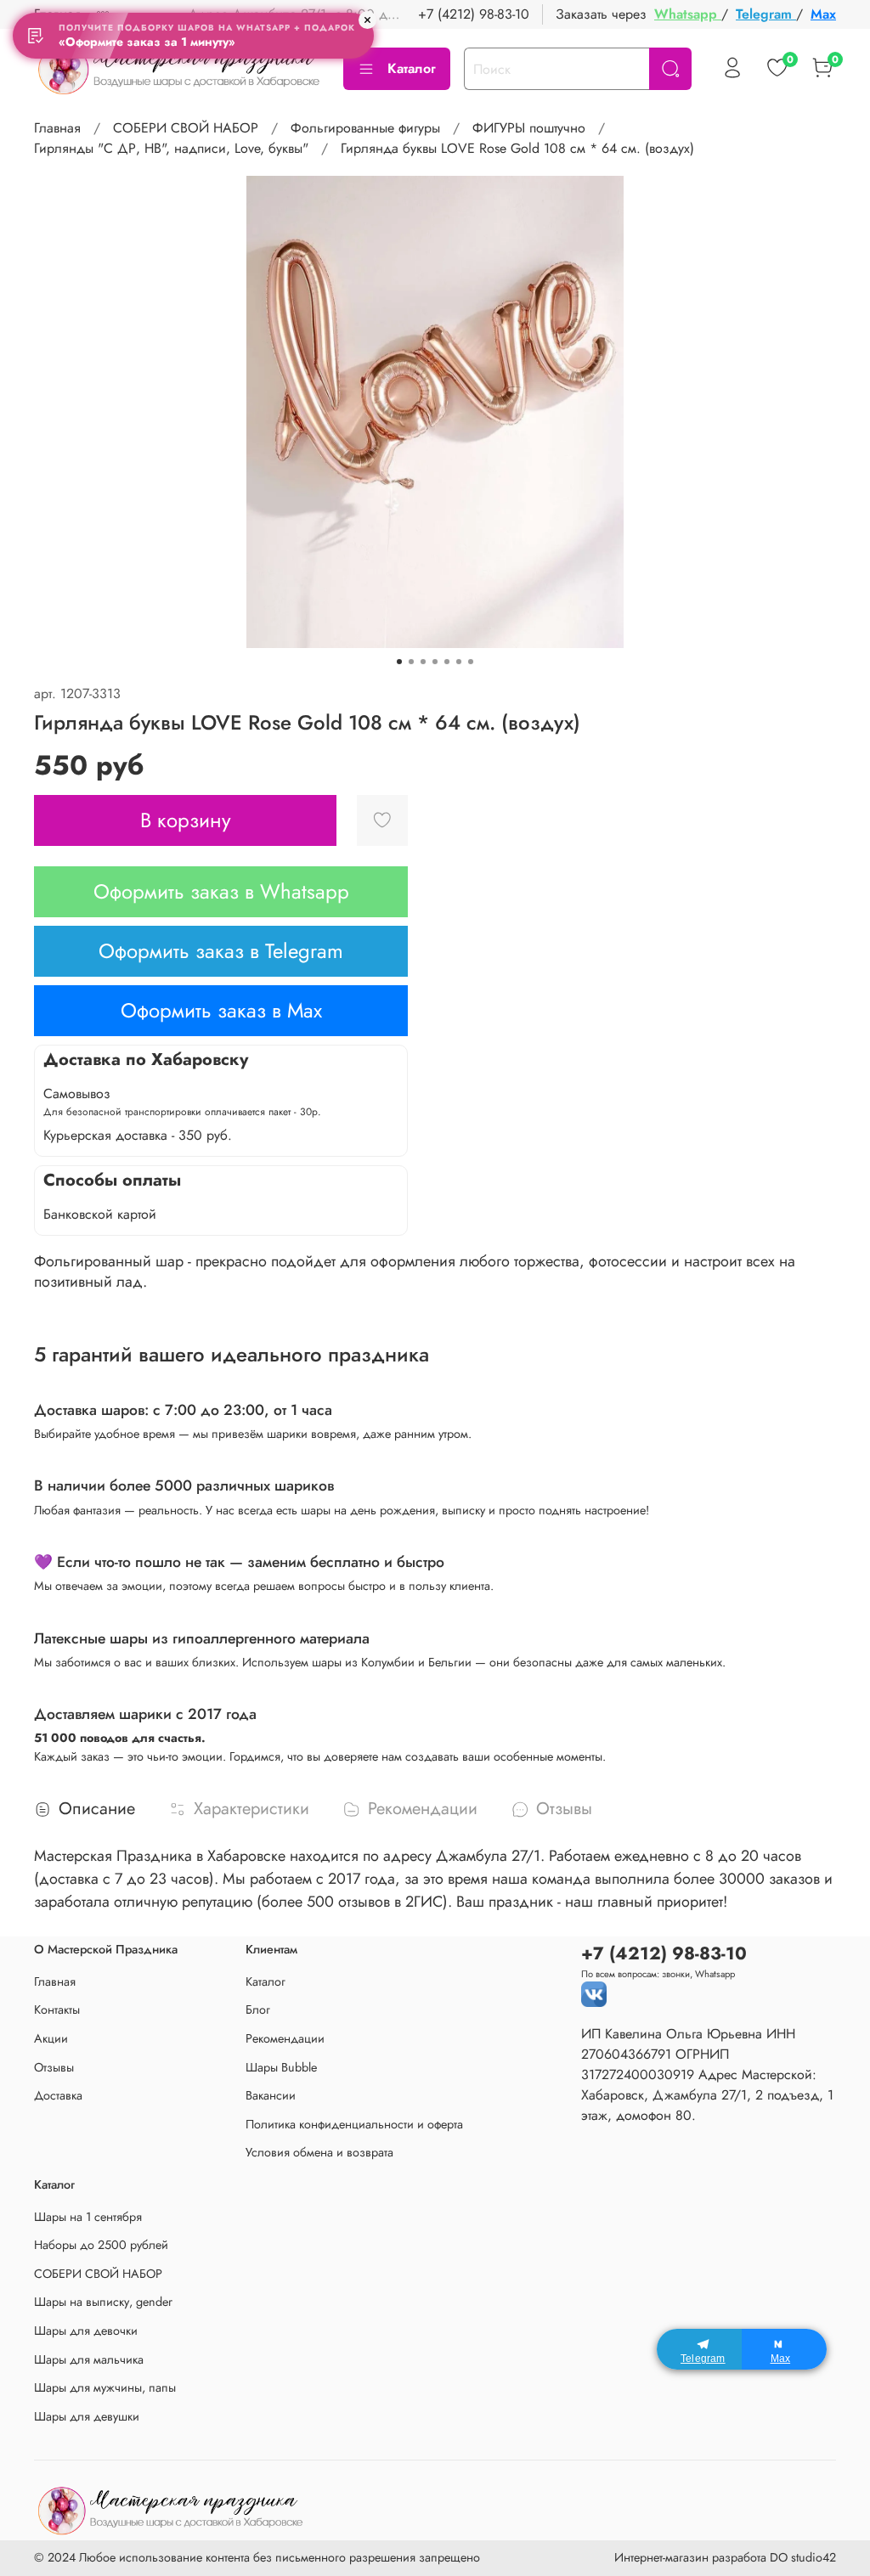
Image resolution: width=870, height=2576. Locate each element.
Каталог (412, 68)
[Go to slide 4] (435, 662)
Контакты (57, 2010)
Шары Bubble (281, 2067)
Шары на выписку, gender (103, 2302)
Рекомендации (285, 2038)
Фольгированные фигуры (365, 128)
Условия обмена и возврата (319, 2152)
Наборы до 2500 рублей (101, 2245)
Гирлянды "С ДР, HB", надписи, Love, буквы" (171, 148)
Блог (258, 2010)
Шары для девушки (87, 2416)
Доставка (58, 2095)
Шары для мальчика (89, 2359)
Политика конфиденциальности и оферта (354, 2124)
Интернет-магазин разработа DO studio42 (725, 2557)
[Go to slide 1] (399, 662)
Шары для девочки (86, 2331)
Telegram (766, 14)
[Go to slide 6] (459, 662)
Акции (51, 2038)
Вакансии (271, 2095)
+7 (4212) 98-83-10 (474, 14)
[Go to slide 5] (447, 662)
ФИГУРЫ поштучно (529, 128)
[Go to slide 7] (471, 662)
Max (823, 14)
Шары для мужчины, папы (105, 2387)
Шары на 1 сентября (88, 2217)
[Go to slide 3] (423, 662)
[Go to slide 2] (411, 662)
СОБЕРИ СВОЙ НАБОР (186, 128)
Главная (57, 128)
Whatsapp (688, 14)
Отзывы (54, 2067)
